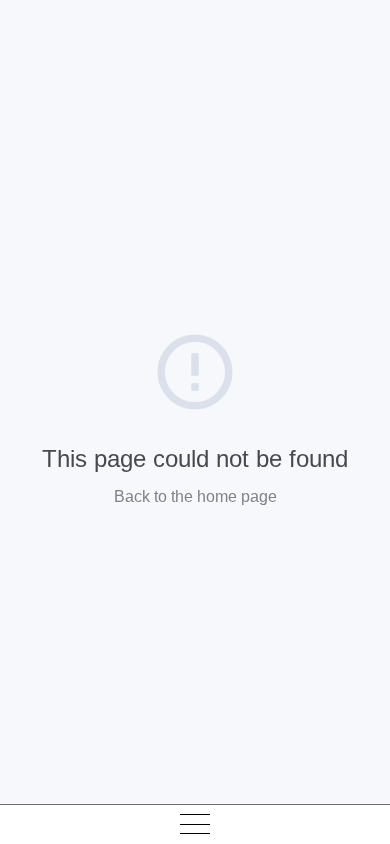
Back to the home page (195, 496)
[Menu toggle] (195, 824)
